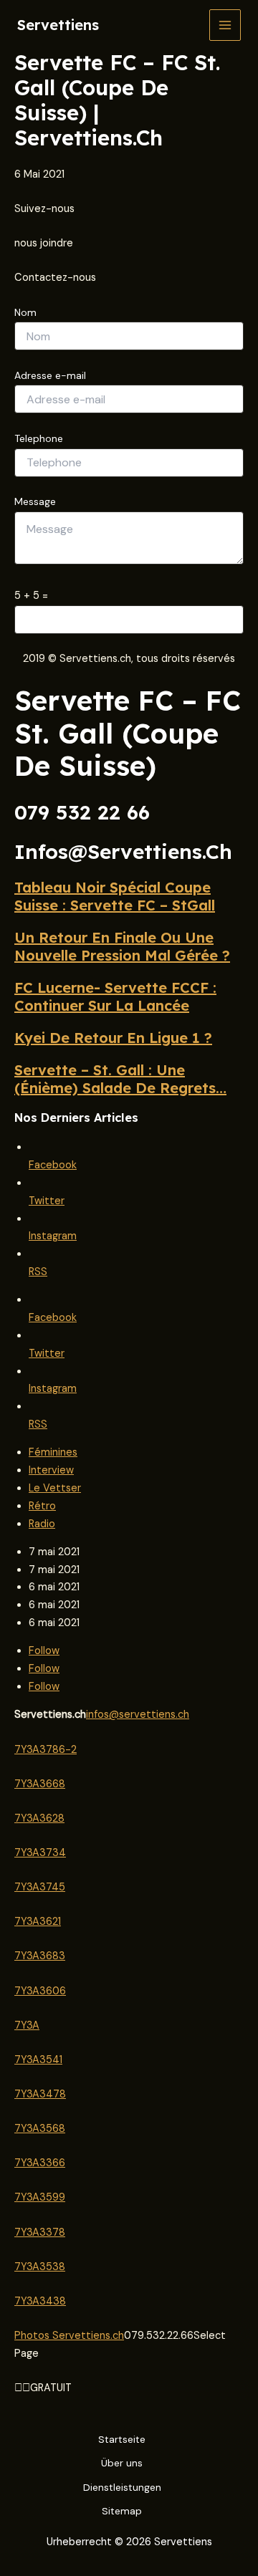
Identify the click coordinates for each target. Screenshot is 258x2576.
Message (35, 501)
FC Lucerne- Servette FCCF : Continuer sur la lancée (115, 996)
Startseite (122, 2439)
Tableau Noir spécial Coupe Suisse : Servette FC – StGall (115, 896)
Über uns (122, 2463)
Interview (51, 1470)
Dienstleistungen (122, 2487)
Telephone (39, 438)
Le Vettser (55, 1488)
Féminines (53, 1452)
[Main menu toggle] (225, 25)
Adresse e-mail (50, 375)
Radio (42, 1524)
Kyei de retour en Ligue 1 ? (113, 1038)
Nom (25, 312)
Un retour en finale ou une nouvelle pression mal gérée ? (122, 946)
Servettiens (58, 25)
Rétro (42, 1506)
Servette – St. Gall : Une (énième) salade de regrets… (120, 1079)
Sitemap (122, 2511)
